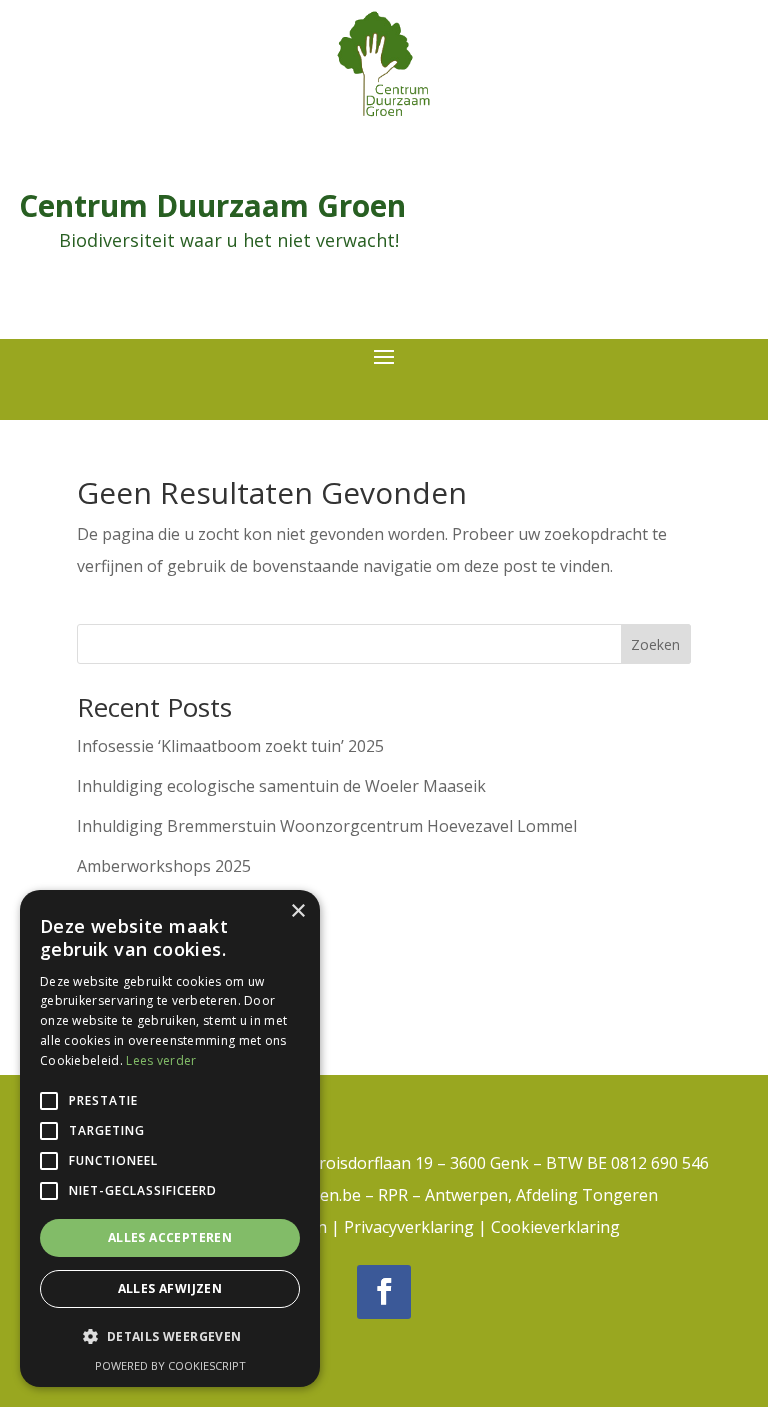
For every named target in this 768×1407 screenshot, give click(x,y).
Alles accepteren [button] (170, 1237)
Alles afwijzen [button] (170, 1288)
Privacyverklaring (409, 1227)
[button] (170, 1337)
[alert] (170, 1138)
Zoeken (655, 644)
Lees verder (161, 1060)
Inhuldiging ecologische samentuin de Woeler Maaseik (281, 786)
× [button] (297, 911)
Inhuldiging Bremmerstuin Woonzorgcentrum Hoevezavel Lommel (327, 826)
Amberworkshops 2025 (164, 866)
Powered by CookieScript (170, 1365)
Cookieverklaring (555, 1227)
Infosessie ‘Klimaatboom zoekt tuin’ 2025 (230, 746)
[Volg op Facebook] (384, 1292)
